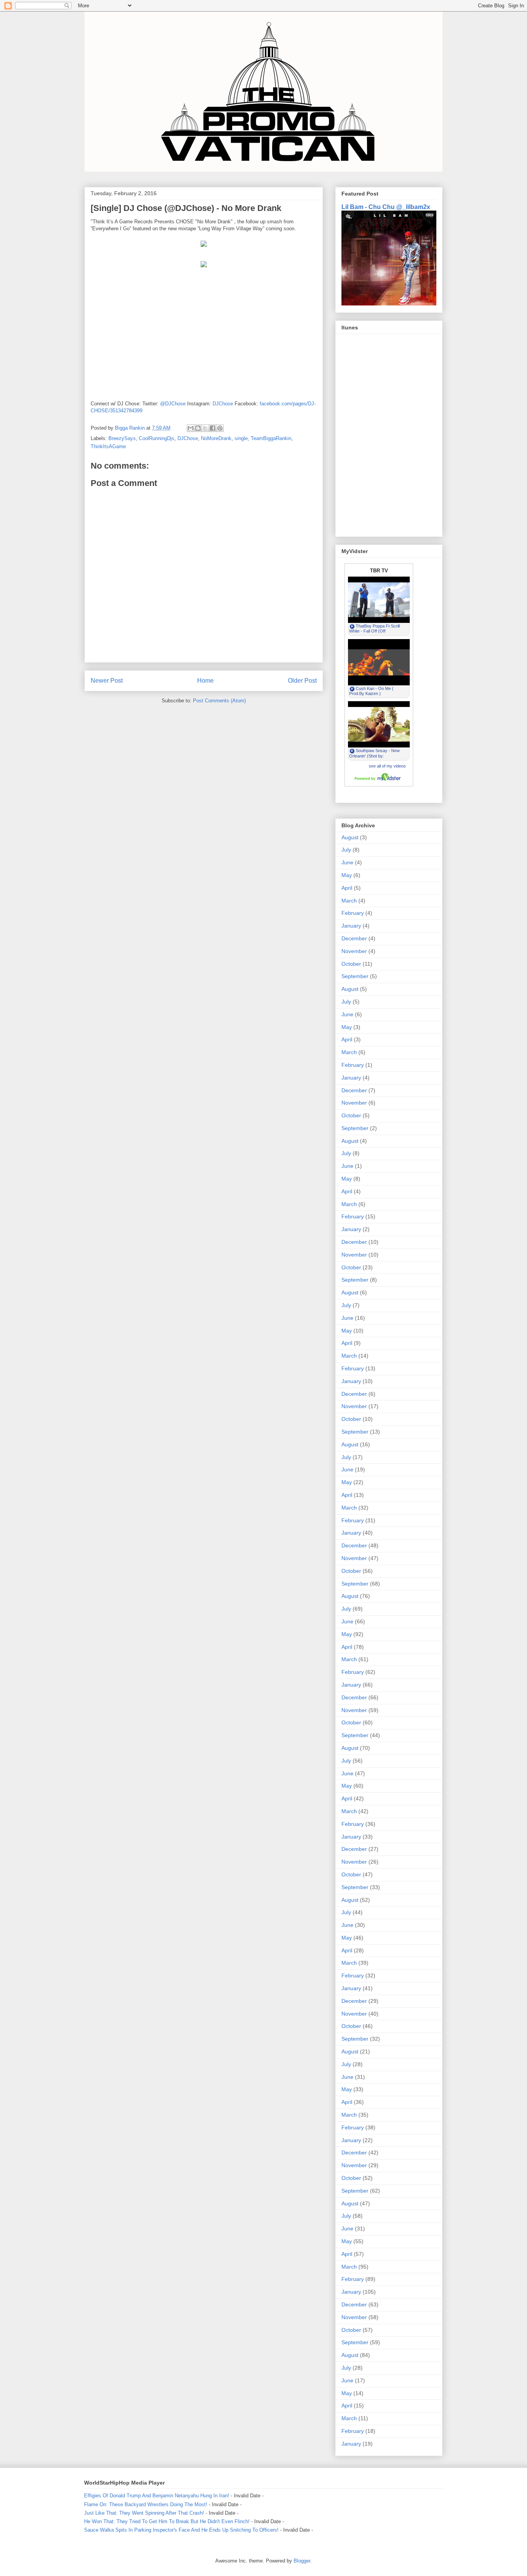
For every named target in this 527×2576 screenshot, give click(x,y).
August (350, 837)
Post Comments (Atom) (219, 701)
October (351, 964)
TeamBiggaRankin (271, 438)
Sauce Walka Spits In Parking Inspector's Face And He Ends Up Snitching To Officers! (181, 2530)
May (347, 875)
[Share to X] (205, 428)
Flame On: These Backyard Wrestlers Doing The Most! (146, 2504)
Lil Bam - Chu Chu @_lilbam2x (386, 207)
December (354, 938)
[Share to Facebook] (213, 428)
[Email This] (191, 428)
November (354, 951)
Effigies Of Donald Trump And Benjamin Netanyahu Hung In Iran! (157, 2496)
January (351, 926)
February (353, 913)
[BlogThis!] (198, 428)
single (241, 438)
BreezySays (122, 438)
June (347, 862)
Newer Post (107, 681)
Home (205, 681)
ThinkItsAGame (108, 446)
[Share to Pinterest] (220, 428)
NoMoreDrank (216, 438)
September (355, 976)
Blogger (302, 2561)
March (349, 901)
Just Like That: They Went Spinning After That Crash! (144, 2513)
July (346, 850)
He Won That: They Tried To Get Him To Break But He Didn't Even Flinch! (167, 2521)
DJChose (223, 404)
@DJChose (173, 404)
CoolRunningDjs (157, 438)
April (347, 888)
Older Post (302, 681)
